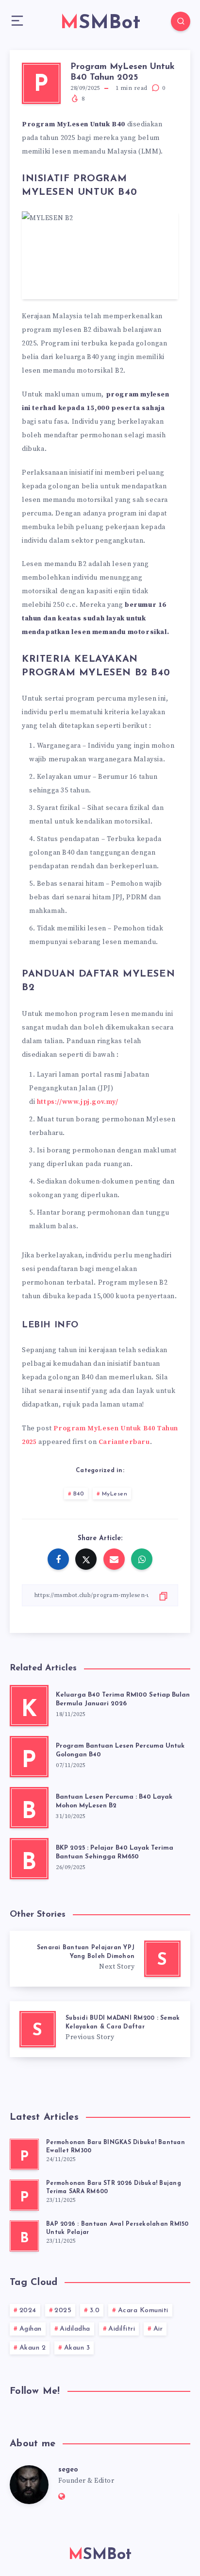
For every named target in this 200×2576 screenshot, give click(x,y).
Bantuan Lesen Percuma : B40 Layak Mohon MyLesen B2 (114, 1802)
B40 (79, 1494)
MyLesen (115, 1494)
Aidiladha (75, 2329)
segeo (68, 2470)
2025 (63, 2310)
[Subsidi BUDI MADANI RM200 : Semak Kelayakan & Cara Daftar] (100, 2029)
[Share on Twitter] (86, 1559)
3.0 (95, 2310)
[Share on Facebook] (58, 1559)
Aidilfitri (122, 2329)
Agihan (31, 2329)
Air (158, 2329)
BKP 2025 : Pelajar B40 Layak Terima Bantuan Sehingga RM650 (115, 1853)
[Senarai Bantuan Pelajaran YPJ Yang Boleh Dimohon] (100, 1959)
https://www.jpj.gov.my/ (78, 1102)
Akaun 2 (33, 2348)
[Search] (181, 21)
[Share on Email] (114, 1559)
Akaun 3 (77, 2348)
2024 (28, 2310)
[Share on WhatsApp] (142, 1559)
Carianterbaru (124, 1442)
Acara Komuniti (143, 2310)
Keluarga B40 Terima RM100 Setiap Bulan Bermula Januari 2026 (123, 1700)
